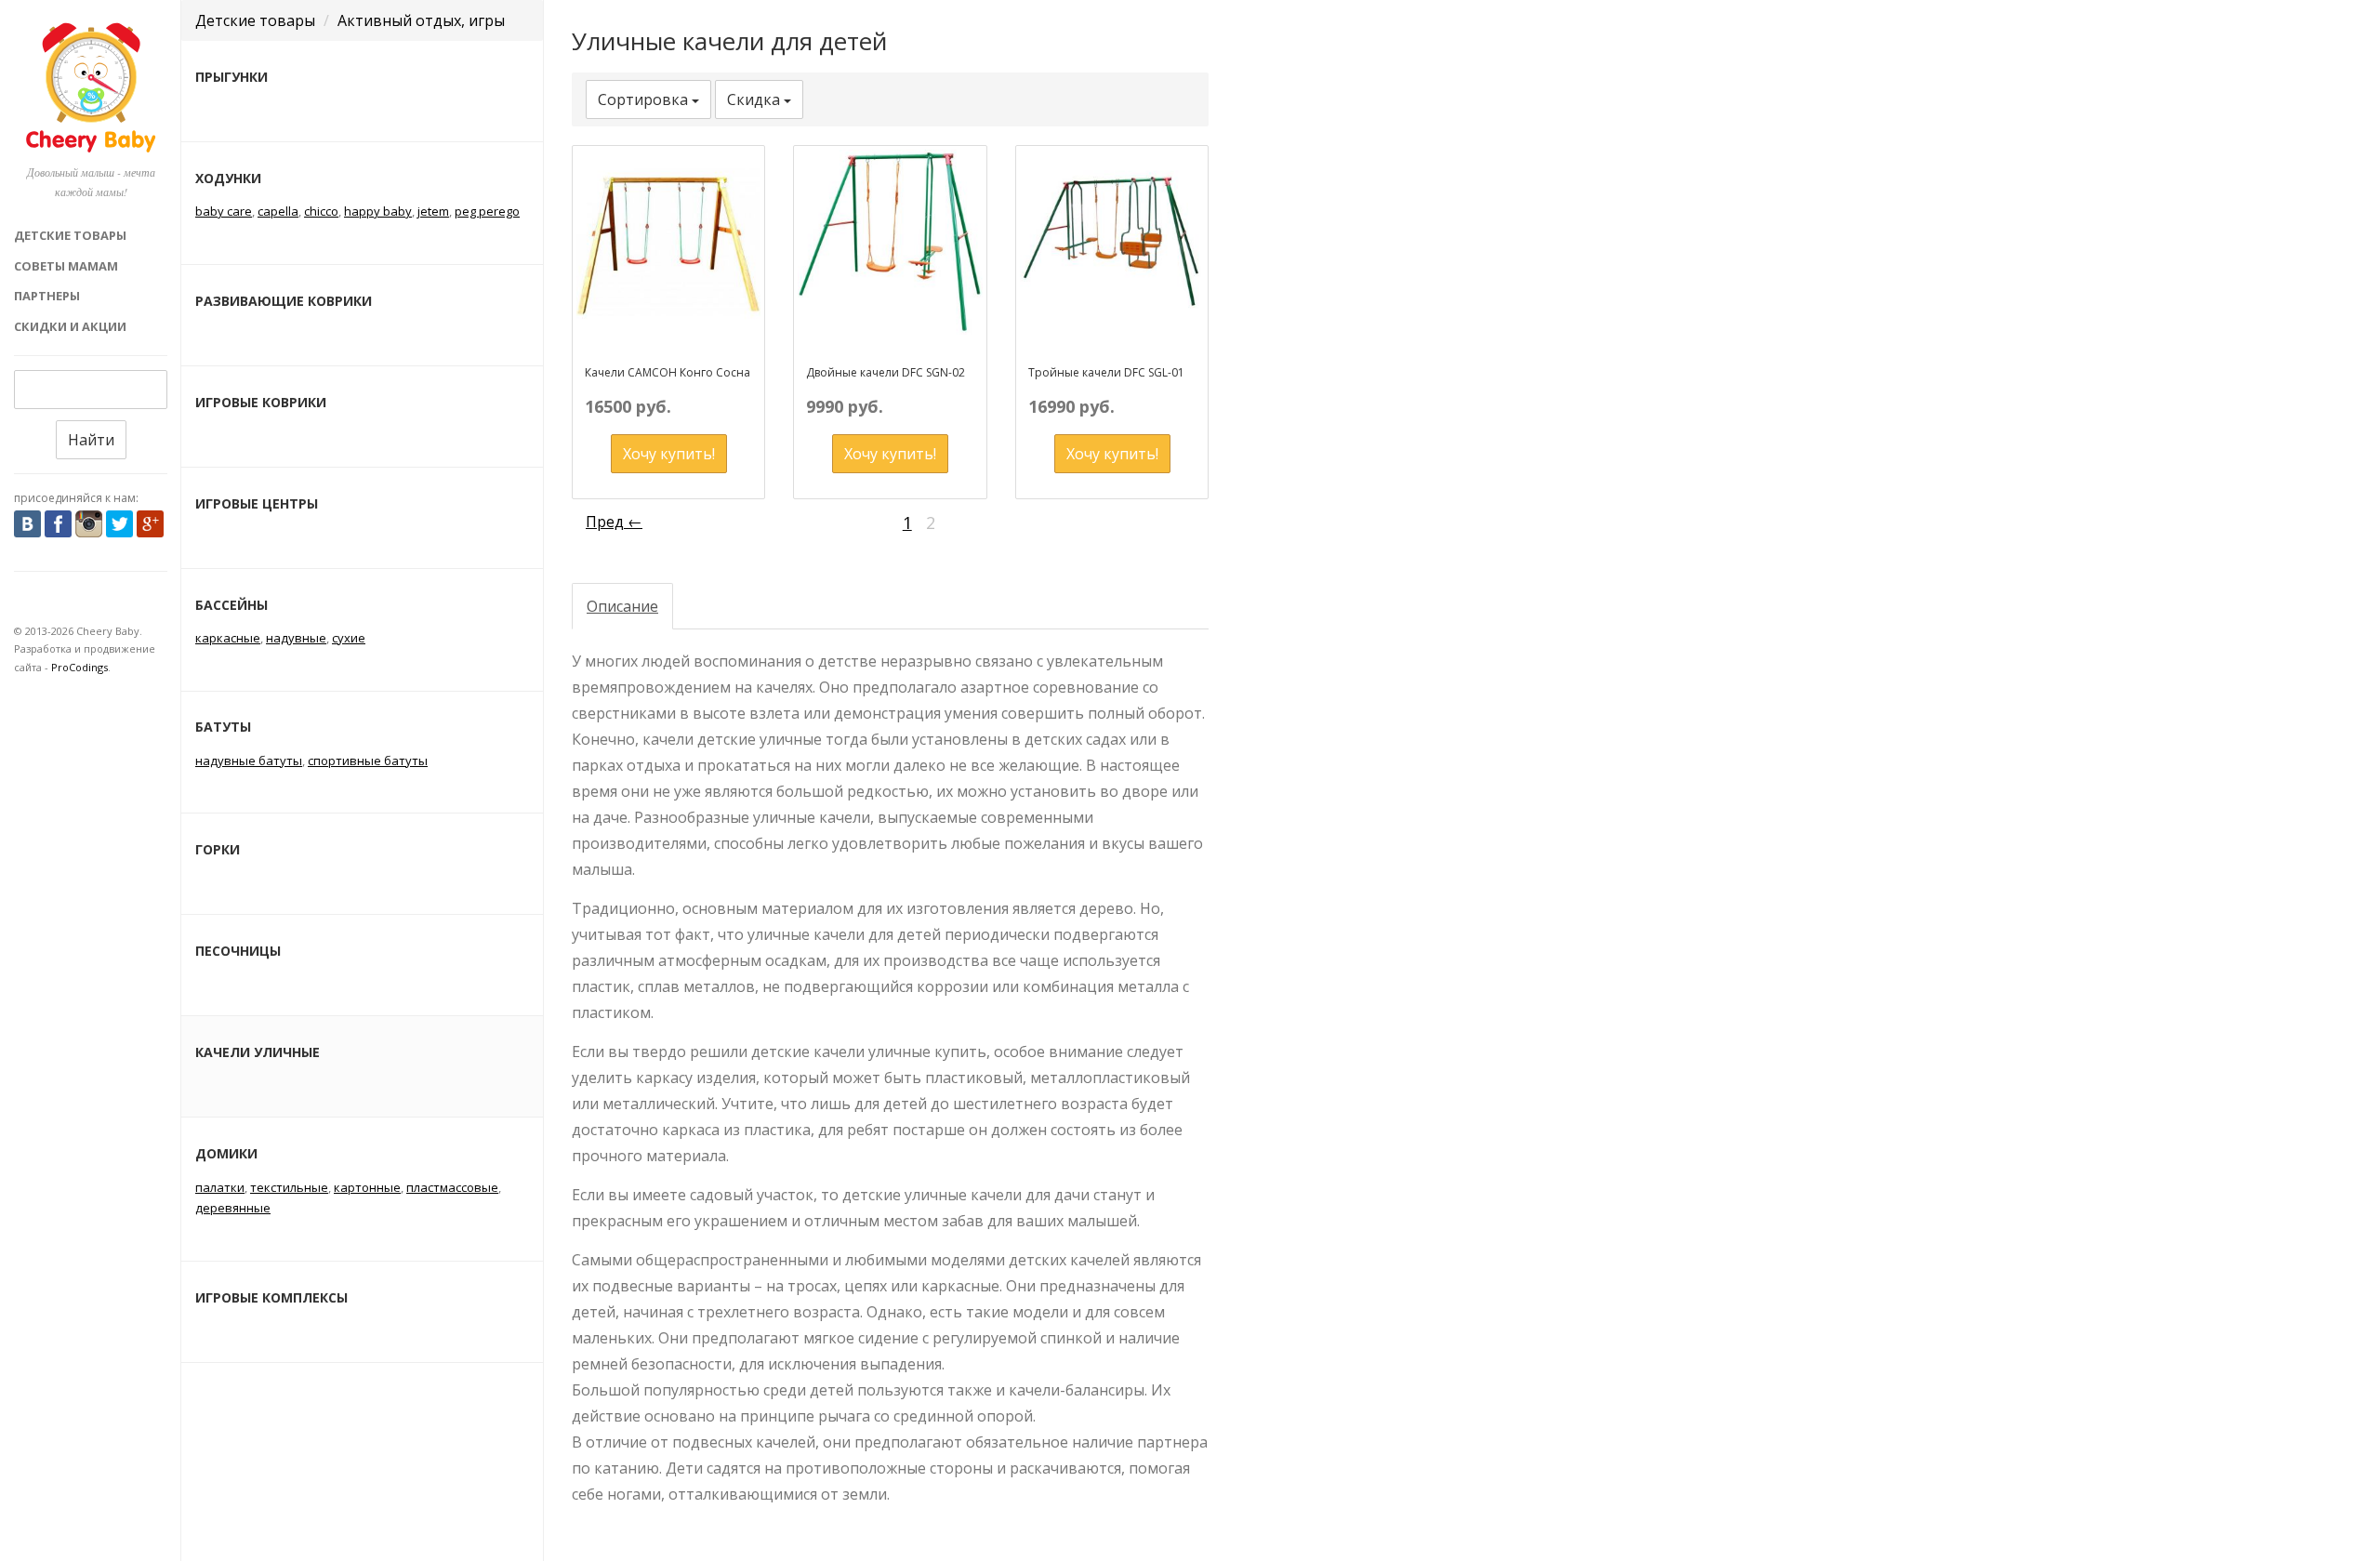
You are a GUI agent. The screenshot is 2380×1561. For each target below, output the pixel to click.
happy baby (378, 211)
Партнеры (47, 296)
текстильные (289, 1187)
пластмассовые (452, 1187)
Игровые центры (257, 503)
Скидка (755, 99)
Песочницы (238, 951)
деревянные (233, 1208)
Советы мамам (66, 266)
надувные (296, 638)
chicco (321, 211)
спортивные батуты (368, 761)
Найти (91, 440)
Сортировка (645, 99)
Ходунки (228, 178)
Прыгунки (231, 77)
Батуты (223, 727)
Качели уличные (258, 1052)
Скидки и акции (70, 326)
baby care (224, 211)
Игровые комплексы (271, 1297)
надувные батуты (249, 761)
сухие (349, 638)
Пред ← (614, 522)
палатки (220, 1187)
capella (278, 211)
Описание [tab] (622, 606)
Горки (218, 849)
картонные (367, 1187)
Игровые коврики (261, 402)
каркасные (228, 638)
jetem (433, 211)
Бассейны (231, 605)
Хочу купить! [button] (669, 454)
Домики (226, 1153)
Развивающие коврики (284, 301)
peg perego (487, 211)
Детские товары (70, 235)
